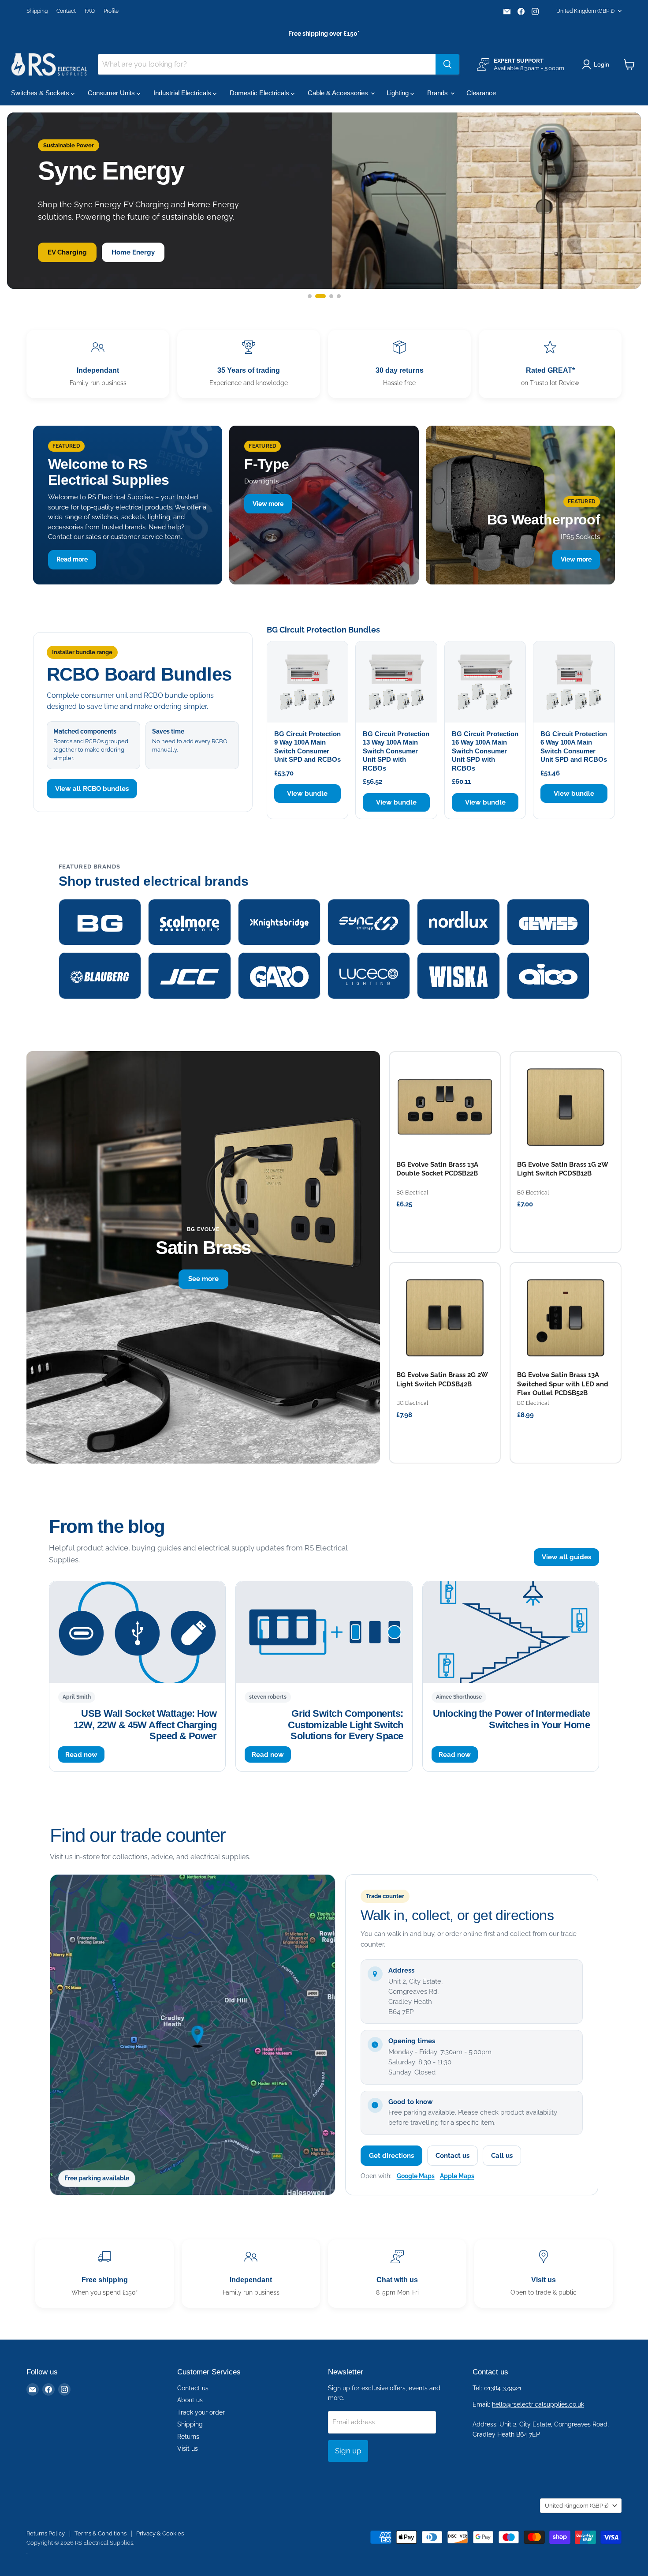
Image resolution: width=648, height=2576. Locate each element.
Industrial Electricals (183, 93)
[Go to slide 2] (317, 296)
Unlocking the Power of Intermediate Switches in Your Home (511, 1719)
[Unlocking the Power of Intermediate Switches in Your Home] (511, 1632)
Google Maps (416, 2176)
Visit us (188, 2449)
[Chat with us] (397, 2274)
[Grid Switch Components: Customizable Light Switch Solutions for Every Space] (324, 1632)
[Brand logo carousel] (324, 949)
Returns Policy (46, 2533)
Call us (502, 2156)
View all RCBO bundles (92, 789)
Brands (438, 93)
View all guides (566, 1557)
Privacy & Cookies (160, 2533)
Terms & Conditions (101, 2533)
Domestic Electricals (260, 93)
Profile (111, 11)
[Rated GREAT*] (550, 364)
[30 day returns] (399, 364)
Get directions (391, 2156)
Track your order (201, 2412)
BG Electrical (412, 1193)
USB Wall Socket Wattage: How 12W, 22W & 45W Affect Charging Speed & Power (145, 1725)
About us (190, 2400)
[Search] (447, 64)
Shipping (37, 11)
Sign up (348, 2451)
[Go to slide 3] (328, 296)
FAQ (90, 11)
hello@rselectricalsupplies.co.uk (538, 2404)
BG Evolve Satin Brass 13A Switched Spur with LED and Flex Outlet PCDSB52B (563, 1384)
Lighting (398, 93)
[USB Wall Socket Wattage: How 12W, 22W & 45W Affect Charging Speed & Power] (137, 1632)
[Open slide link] (324, 201)
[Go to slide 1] (310, 296)
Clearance (481, 93)
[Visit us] (544, 2274)
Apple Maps (457, 2176)
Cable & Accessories (339, 93)
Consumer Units (112, 93)
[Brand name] (100, 922)
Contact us (452, 2156)
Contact (66, 11)
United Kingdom (585, 11)
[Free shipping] (104, 2274)
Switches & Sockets (41, 93)
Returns (188, 2437)
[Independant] (98, 364)
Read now (81, 1754)
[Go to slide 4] (339, 296)
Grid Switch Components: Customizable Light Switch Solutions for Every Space (345, 1725)
